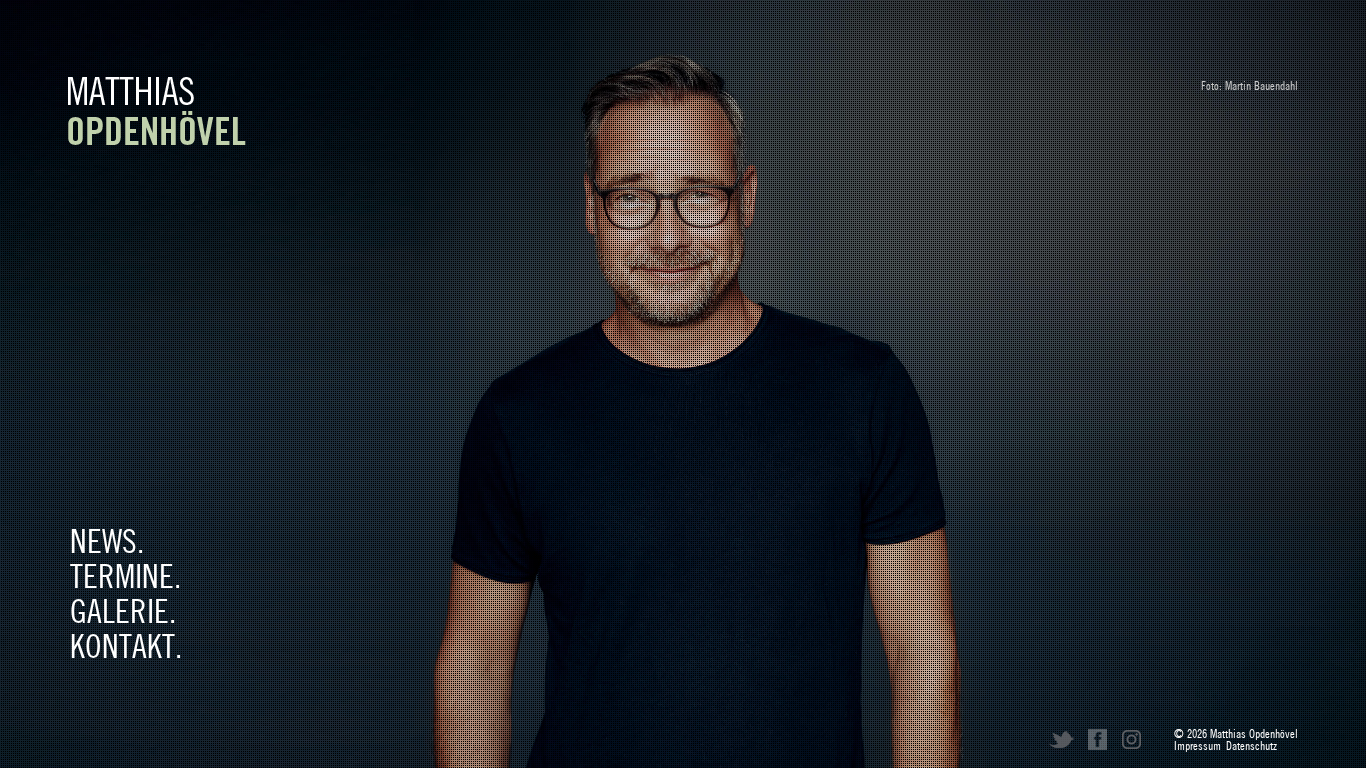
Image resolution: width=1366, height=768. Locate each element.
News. (107, 542)
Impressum (1197, 747)
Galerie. (123, 612)
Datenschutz (1251, 747)
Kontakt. (126, 647)
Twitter (1061, 739)
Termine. (125, 577)
